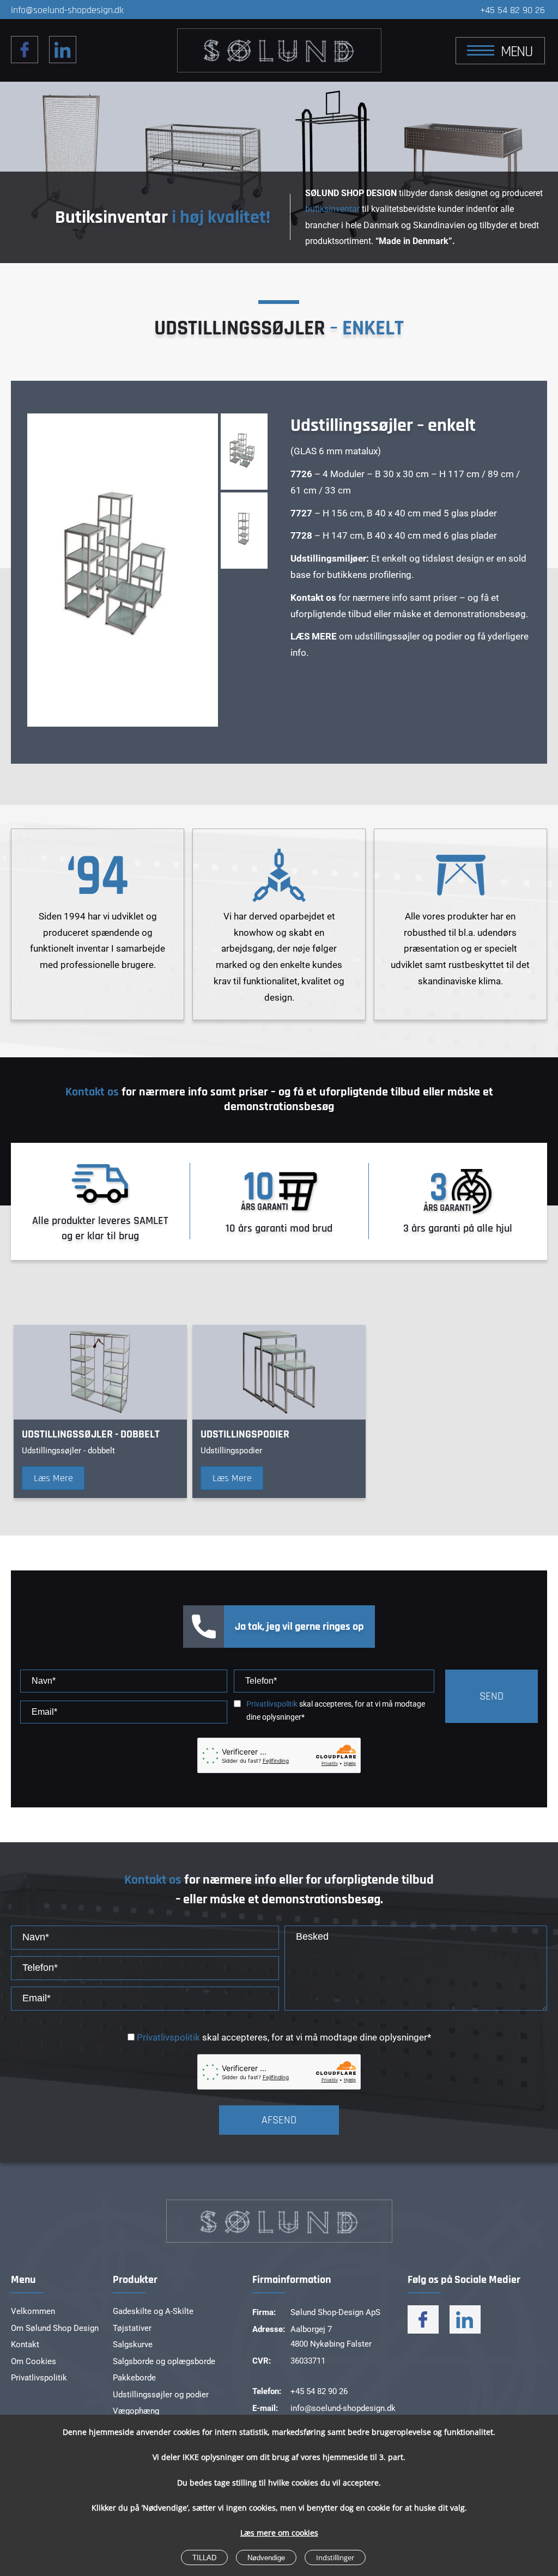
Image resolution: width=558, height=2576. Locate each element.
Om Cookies (34, 2361)
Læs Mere (53, 1478)
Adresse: (269, 2329)
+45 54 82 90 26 (512, 10)
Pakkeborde (134, 2378)
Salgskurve (133, 2344)
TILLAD (204, 2558)
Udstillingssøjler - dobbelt (91, 1434)
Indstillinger (335, 2557)
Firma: (264, 2312)
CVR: (262, 2361)
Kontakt (25, 2344)
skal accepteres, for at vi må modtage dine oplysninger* (336, 1711)
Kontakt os (92, 1092)
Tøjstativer (132, 2328)
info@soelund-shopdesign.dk (67, 10)
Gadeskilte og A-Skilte (153, 2311)
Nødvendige (266, 2558)
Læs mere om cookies (279, 2533)
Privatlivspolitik (272, 1704)
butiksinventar (332, 209)
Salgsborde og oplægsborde (164, 2361)
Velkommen (33, 2311)
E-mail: (265, 2408)
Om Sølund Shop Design (55, 2328)
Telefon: (267, 2391)
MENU (517, 52)
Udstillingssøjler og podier (161, 2395)
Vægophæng (136, 2411)
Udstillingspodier (245, 1434)
